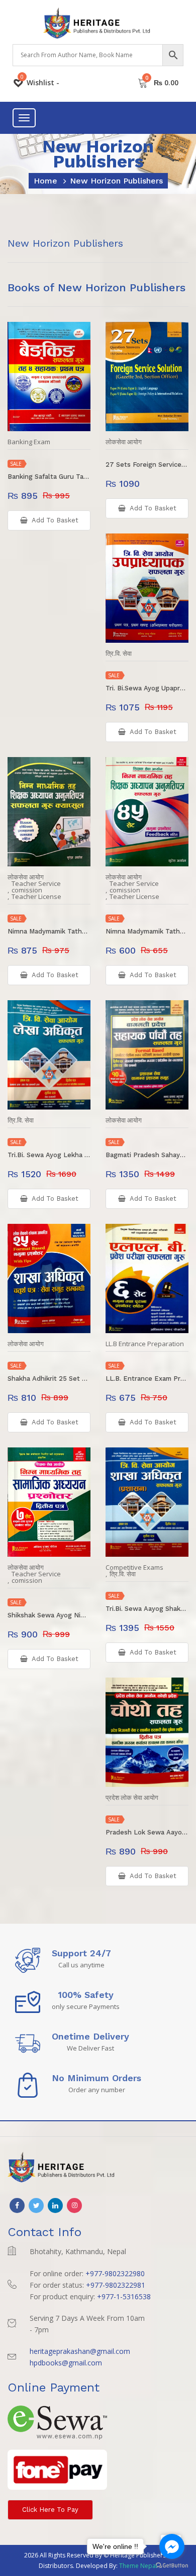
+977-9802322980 (115, 2273)
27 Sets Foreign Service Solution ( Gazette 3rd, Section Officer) (147, 465)
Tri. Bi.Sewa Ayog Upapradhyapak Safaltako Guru (147, 688)
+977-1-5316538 (124, 2296)
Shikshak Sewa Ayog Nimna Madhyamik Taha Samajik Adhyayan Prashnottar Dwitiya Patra (49, 1615)
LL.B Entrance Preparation (145, 1344)
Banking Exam (29, 442)
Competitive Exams (134, 1568)
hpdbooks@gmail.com (66, 2363)
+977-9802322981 (116, 2285)
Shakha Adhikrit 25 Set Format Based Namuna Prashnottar (49, 1378)
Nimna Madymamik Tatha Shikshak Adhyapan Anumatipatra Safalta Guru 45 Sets (147, 931)
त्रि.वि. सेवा (119, 654)
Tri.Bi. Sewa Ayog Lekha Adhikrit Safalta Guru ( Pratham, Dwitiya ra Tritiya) (49, 1155)
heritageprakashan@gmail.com (80, 2351)
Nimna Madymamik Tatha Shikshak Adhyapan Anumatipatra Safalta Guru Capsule (49, 931)
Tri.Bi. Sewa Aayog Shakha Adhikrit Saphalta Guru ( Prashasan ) (147, 1609)
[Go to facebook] (172, 2546)
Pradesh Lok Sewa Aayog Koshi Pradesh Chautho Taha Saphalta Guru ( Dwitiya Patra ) (147, 1832)
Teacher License (36, 897)
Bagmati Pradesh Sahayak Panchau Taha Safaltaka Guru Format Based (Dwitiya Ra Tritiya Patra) (147, 1155)
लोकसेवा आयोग (124, 442)
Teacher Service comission (36, 887)
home (45, 181)
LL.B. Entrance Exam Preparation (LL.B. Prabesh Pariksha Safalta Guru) (147, 1378)
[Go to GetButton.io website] (172, 2566)
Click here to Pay (50, 2510)
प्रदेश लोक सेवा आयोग (132, 1798)
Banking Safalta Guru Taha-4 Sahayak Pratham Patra (49, 477)
